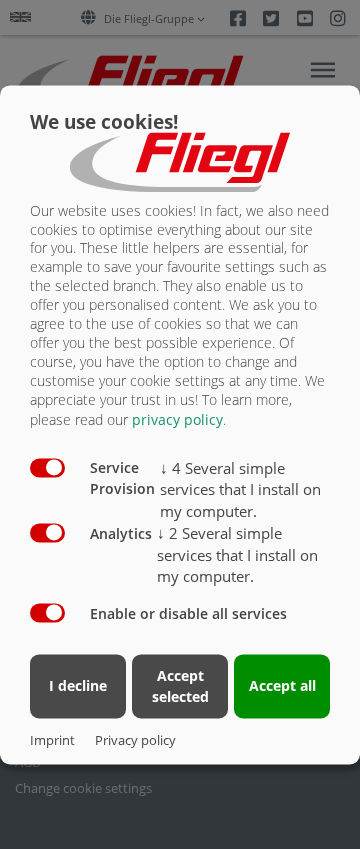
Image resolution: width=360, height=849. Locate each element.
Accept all (282, 686)
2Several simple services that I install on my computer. (237, 555)
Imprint (52, 740)
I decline (78, 686)
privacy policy (177, 419)
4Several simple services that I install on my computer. (240, 490)
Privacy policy (135, 740)
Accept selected (180, 686)
